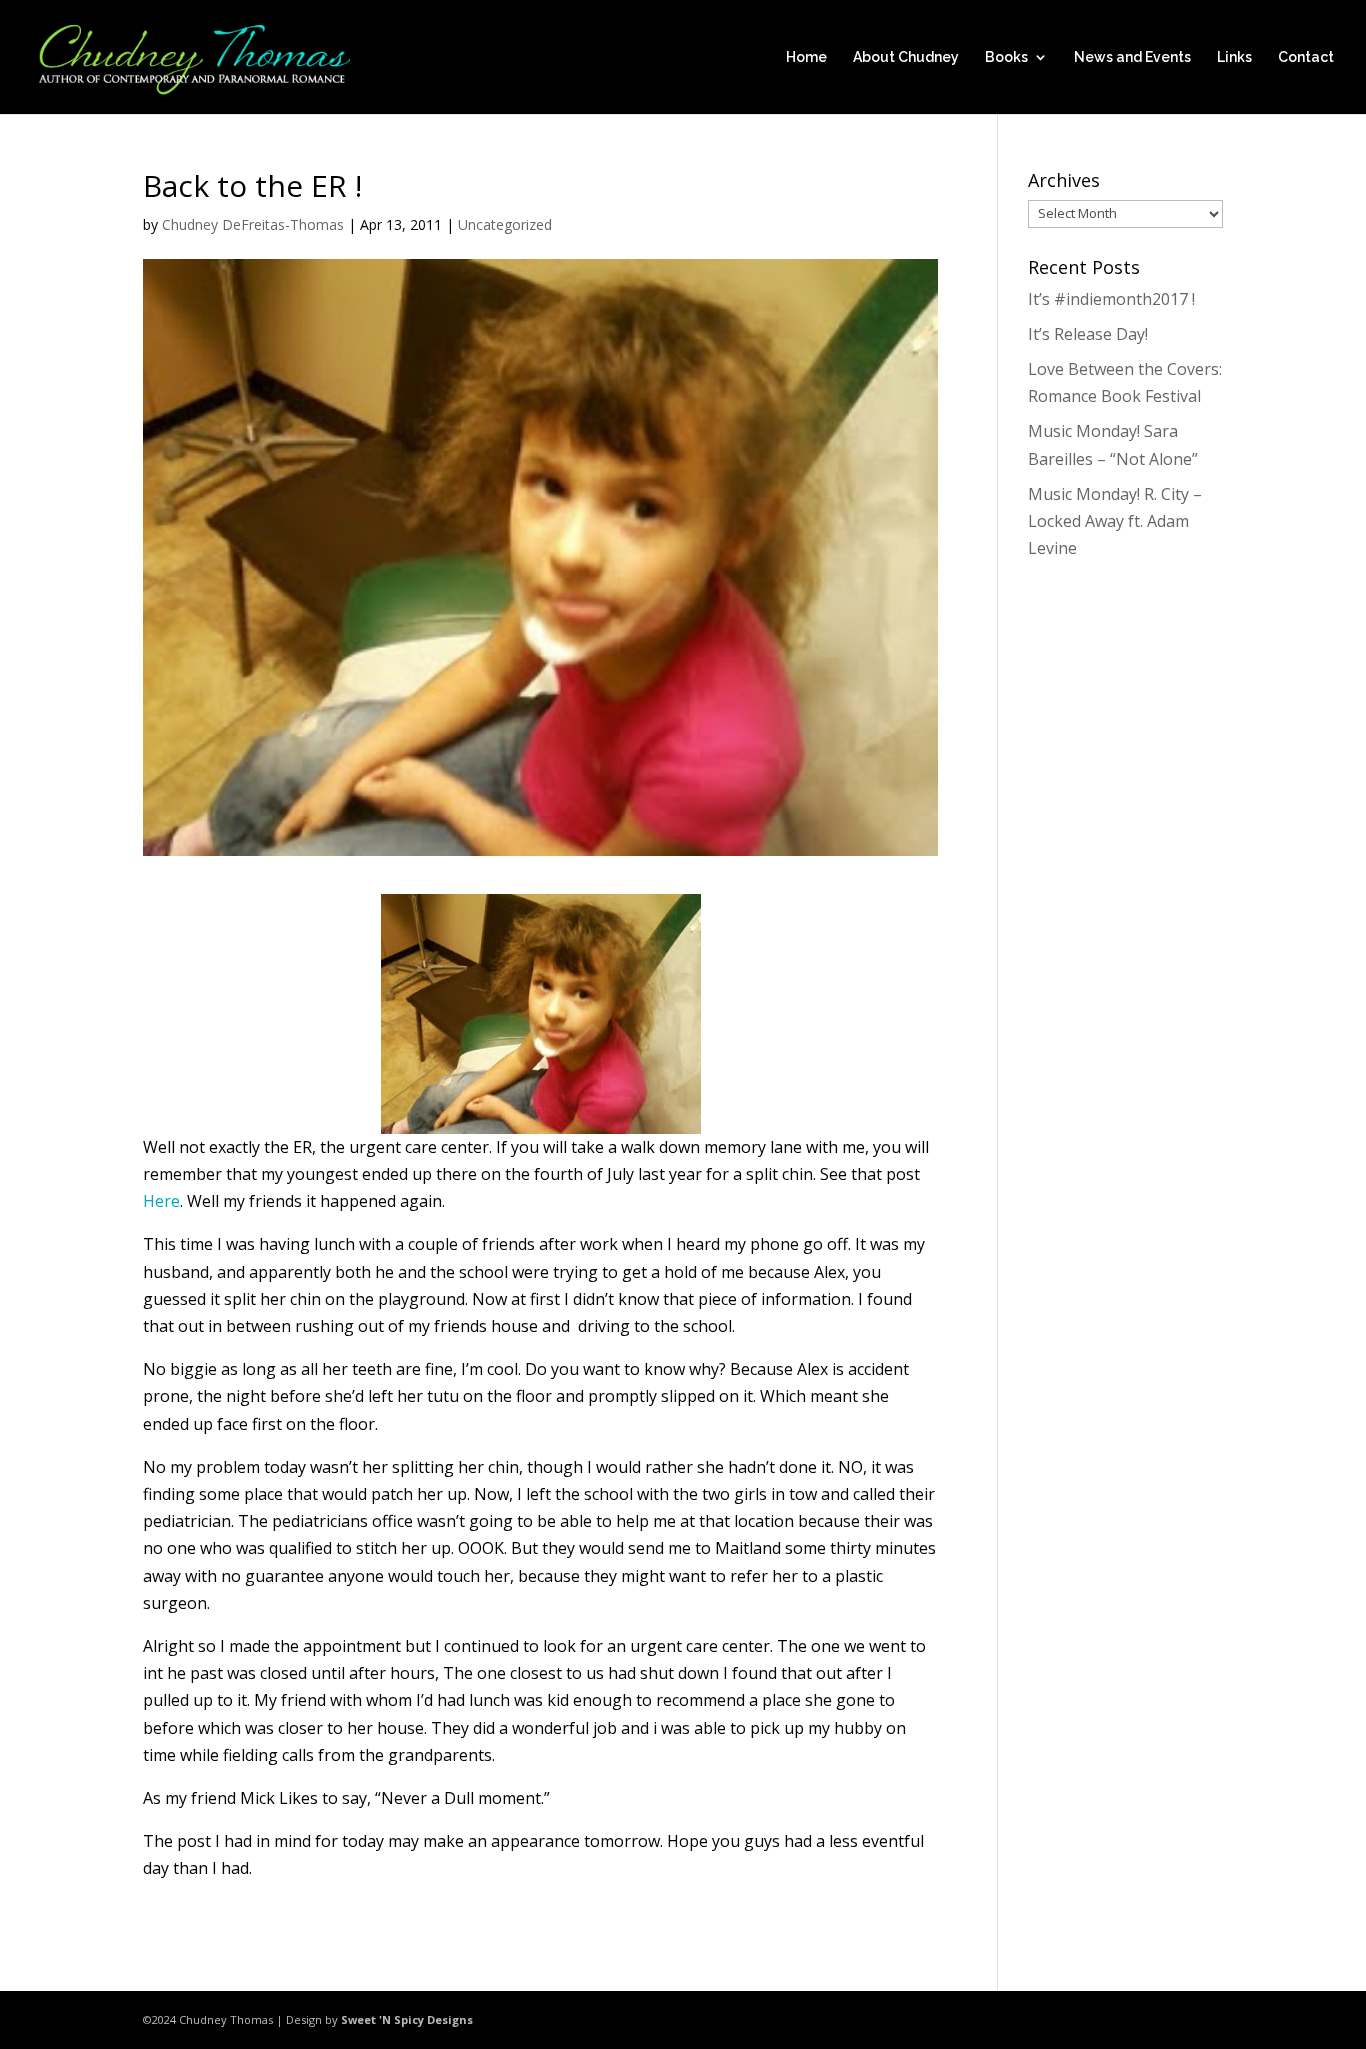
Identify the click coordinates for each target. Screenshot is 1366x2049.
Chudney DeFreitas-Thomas (253, 224)
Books (1006, 57)
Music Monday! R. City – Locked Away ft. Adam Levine (1115, 521)
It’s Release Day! (1088, 334)
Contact (1306, 57)
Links (1234, 57)
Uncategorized (505, 224)
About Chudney (906, 57)
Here (161, 1201)
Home (806, 57)
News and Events (1132, 57)
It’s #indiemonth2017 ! (1111, 299)
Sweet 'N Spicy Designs (407, 2019)
